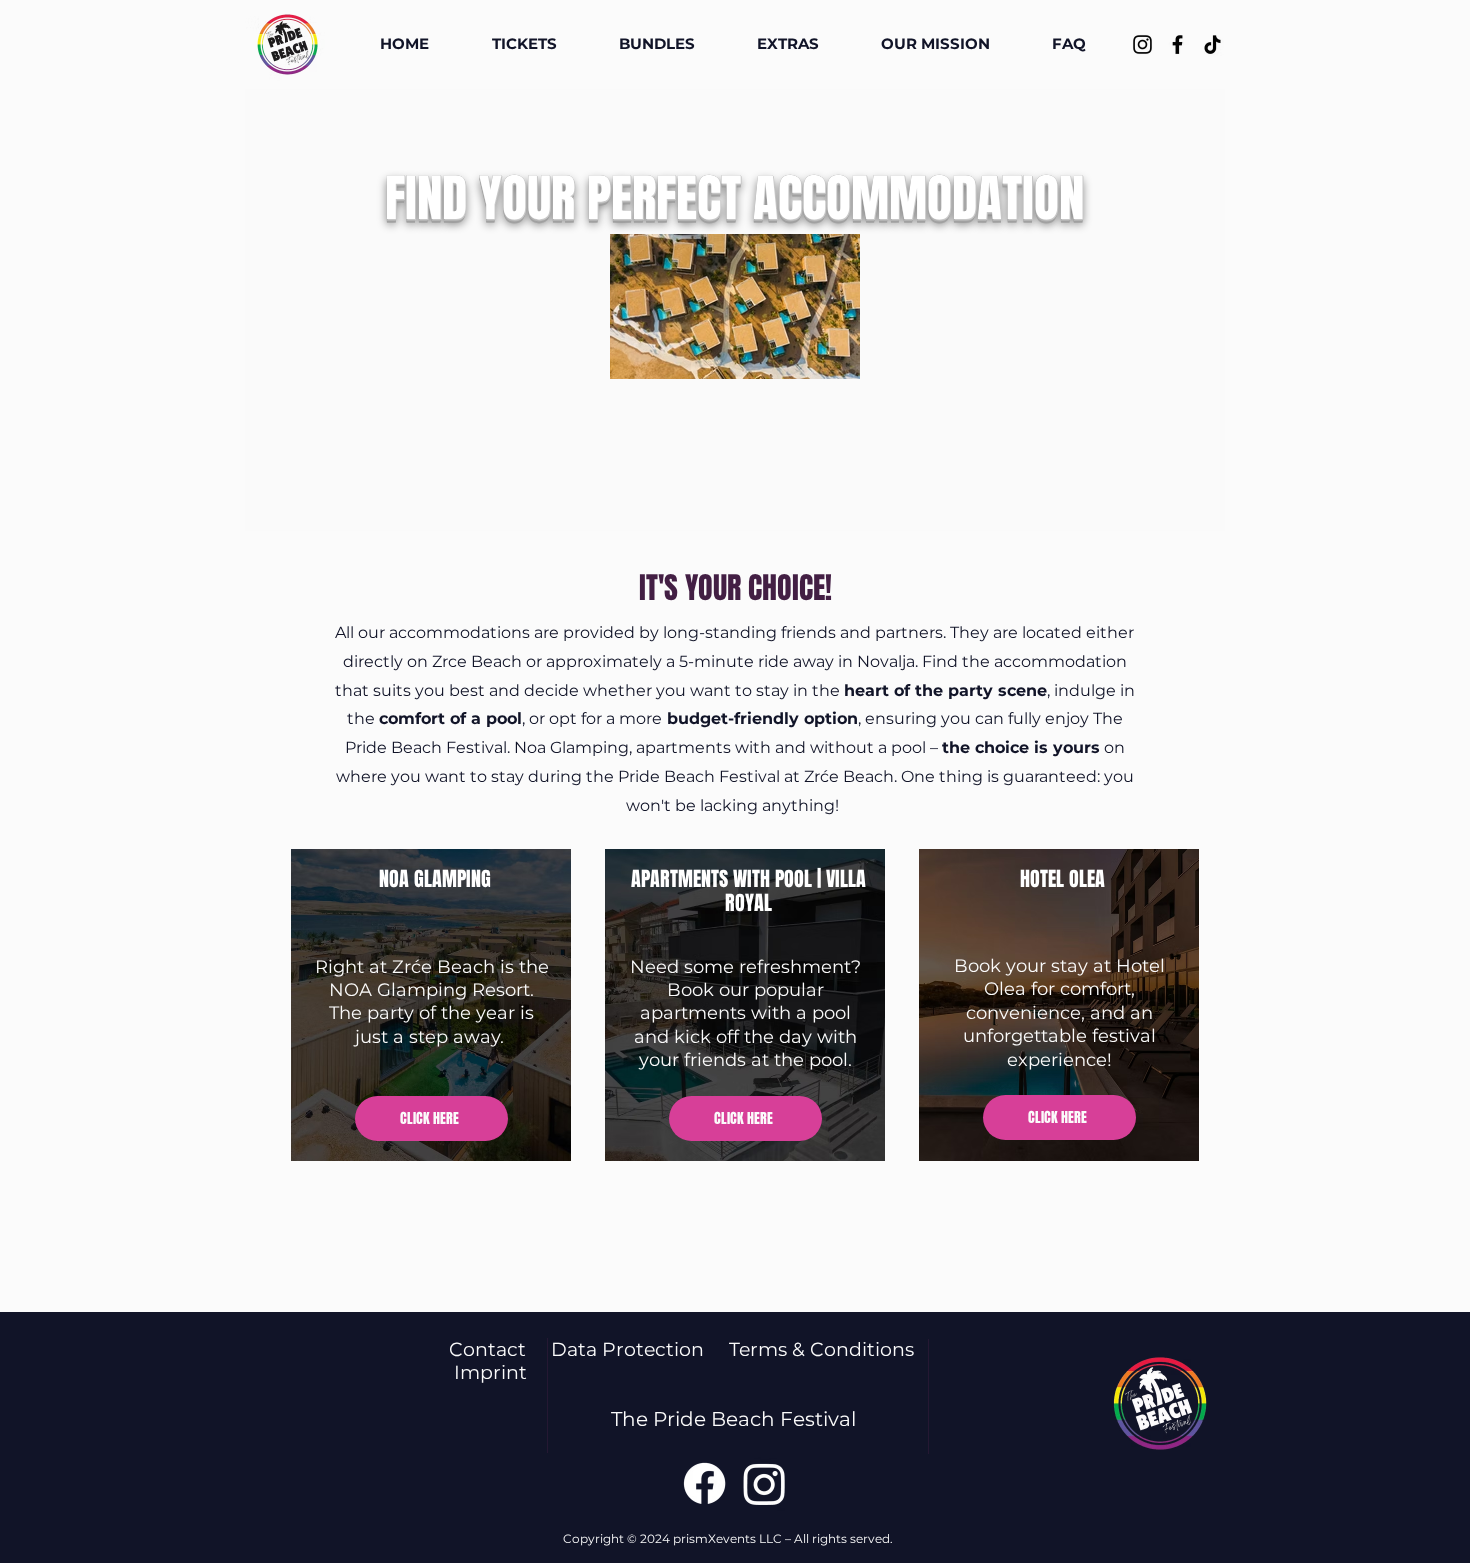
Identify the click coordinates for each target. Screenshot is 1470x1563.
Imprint (490, 1372)
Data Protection (640, 1349)
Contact (500, 1349)
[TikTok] (1212, 44)
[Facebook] (1177, 44)
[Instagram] (1142, 44)
